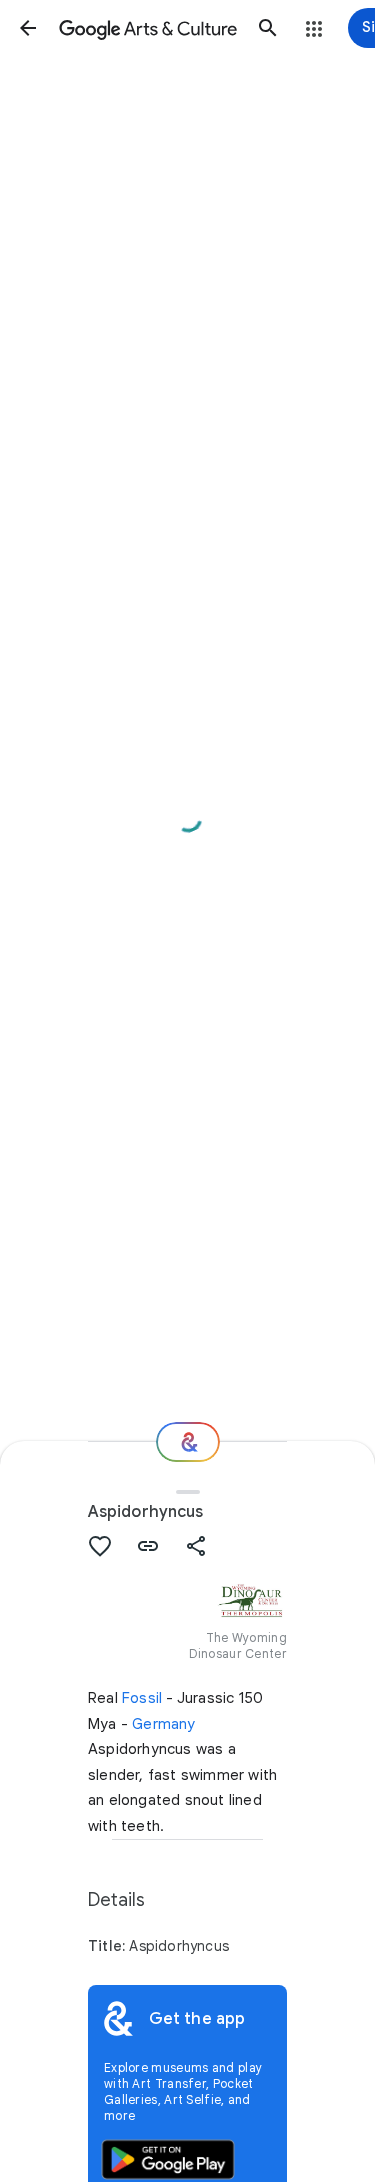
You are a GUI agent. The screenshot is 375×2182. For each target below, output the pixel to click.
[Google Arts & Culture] (148, 28)
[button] (28, 28)
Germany (163, 1724)
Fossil (142, 1698)
